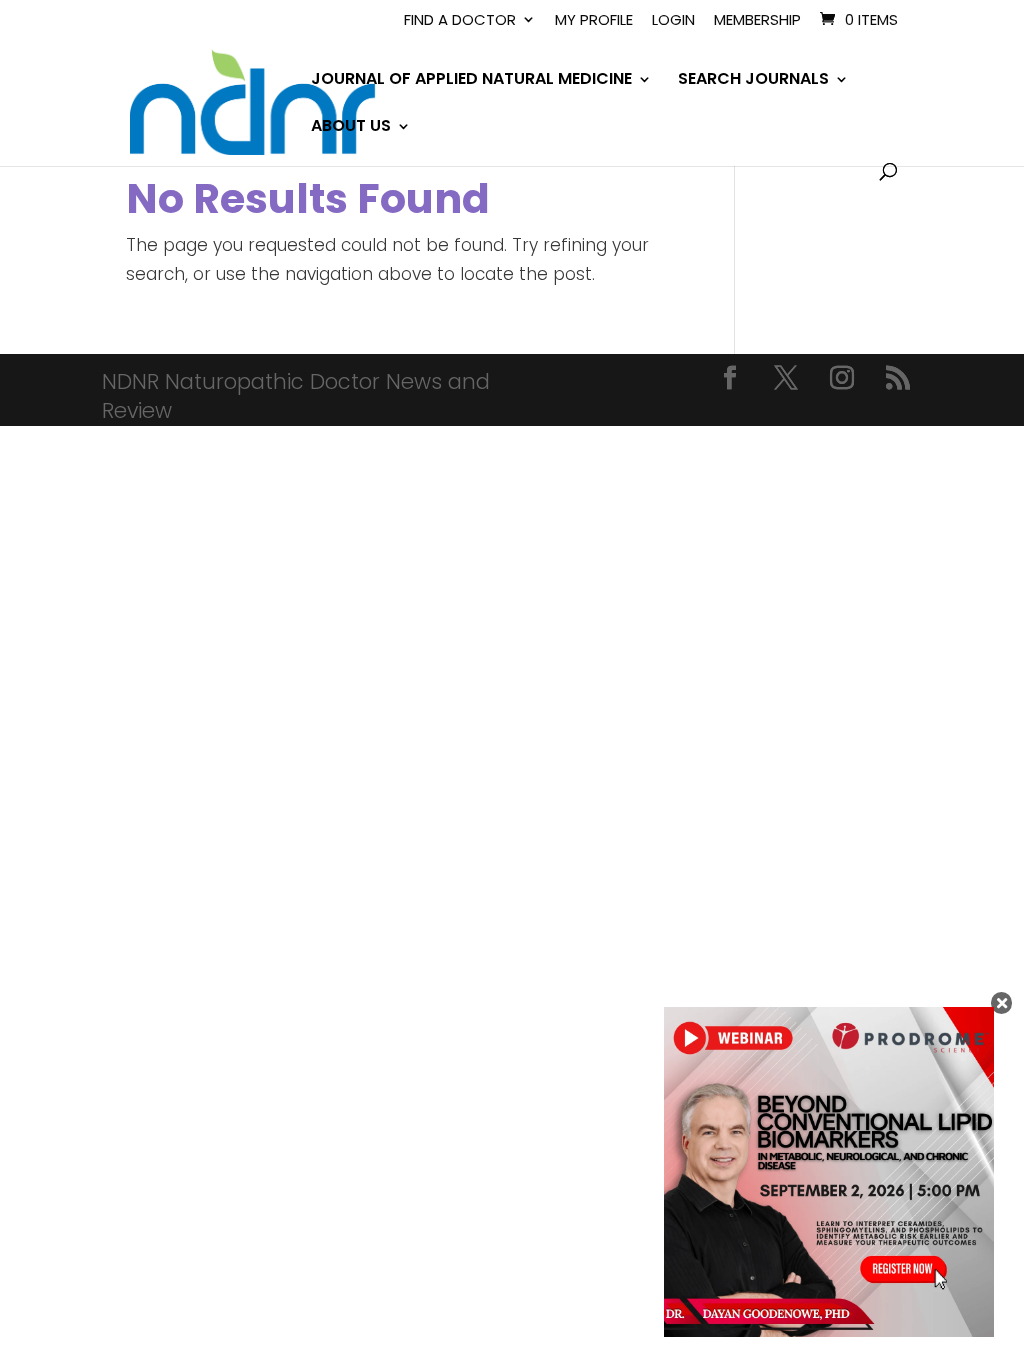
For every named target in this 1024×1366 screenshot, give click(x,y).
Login (673, 21)
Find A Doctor (460, 21)
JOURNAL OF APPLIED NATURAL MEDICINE (471, 81)
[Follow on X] (786, 378)
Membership (757, 21)
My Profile (594, 21)
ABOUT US (351, 128)
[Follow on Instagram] (842, 378)
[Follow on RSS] (898, 378)
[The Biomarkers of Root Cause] (829, 1331)
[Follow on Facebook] (730, 378)
